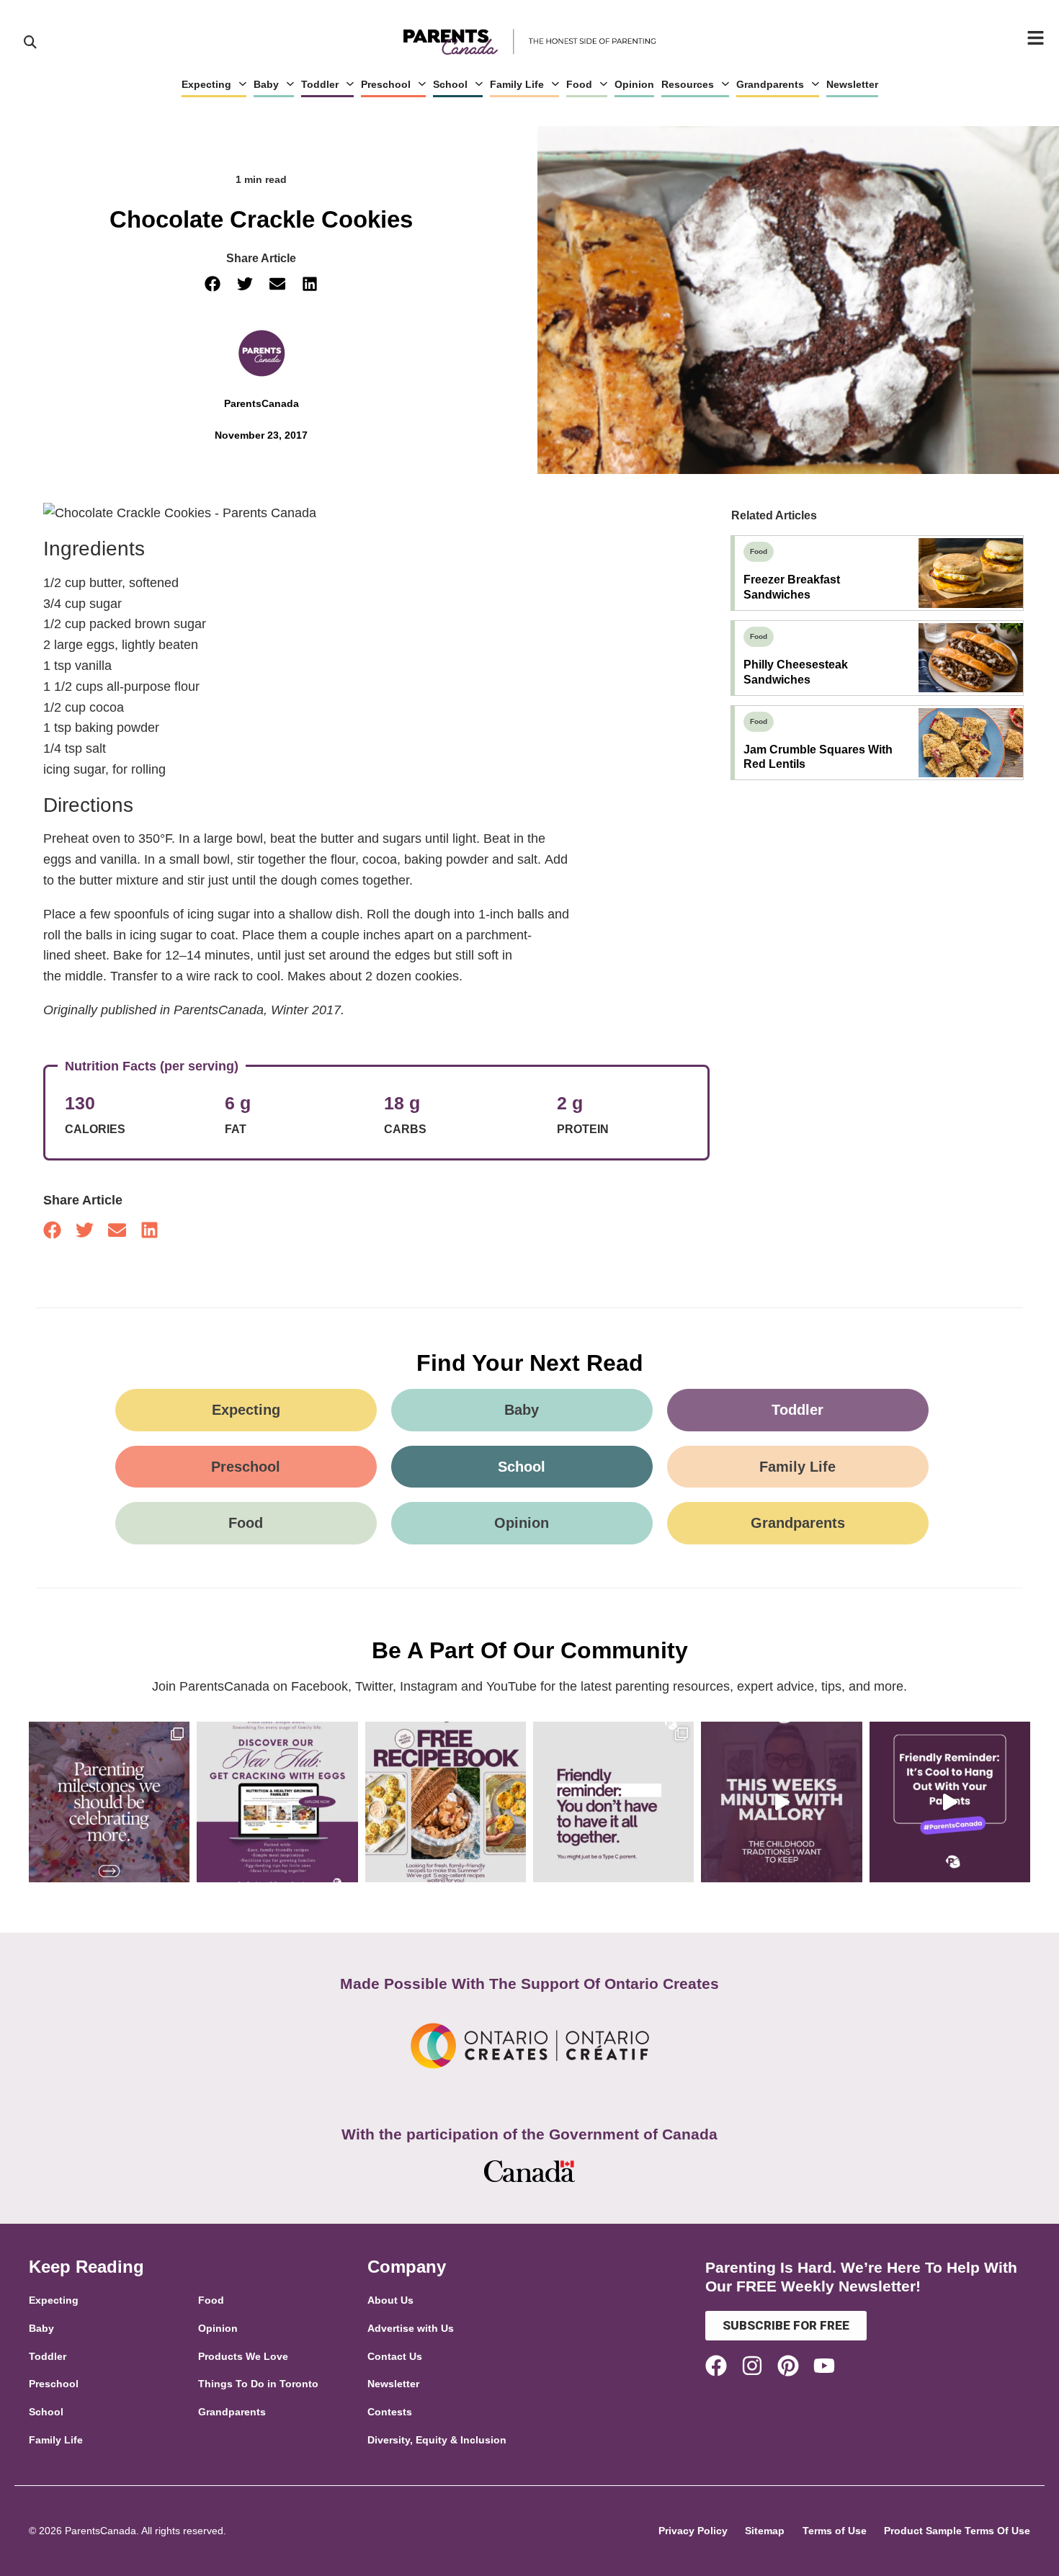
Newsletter (852, 84)
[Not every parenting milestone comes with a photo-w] (109, 1802)
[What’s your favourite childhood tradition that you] (781, 1802)
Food (579, 84)
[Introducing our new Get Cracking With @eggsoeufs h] (277, 1802)
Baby (266, 84)
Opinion (634, 84)
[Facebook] (716, 2366)
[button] (213, 284)
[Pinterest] (788, 2366)
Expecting (206, 84)
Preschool (386, 84)
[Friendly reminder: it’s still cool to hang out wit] (950, 1802)
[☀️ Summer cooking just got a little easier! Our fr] (446, 1802)
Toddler (320, 84)
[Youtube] (824, 2366)
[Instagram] (752, 2366)
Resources (688, 84)
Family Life (517, 84)
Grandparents (770, 84)
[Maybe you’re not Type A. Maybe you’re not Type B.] (613, 1802)
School (450, 84)
